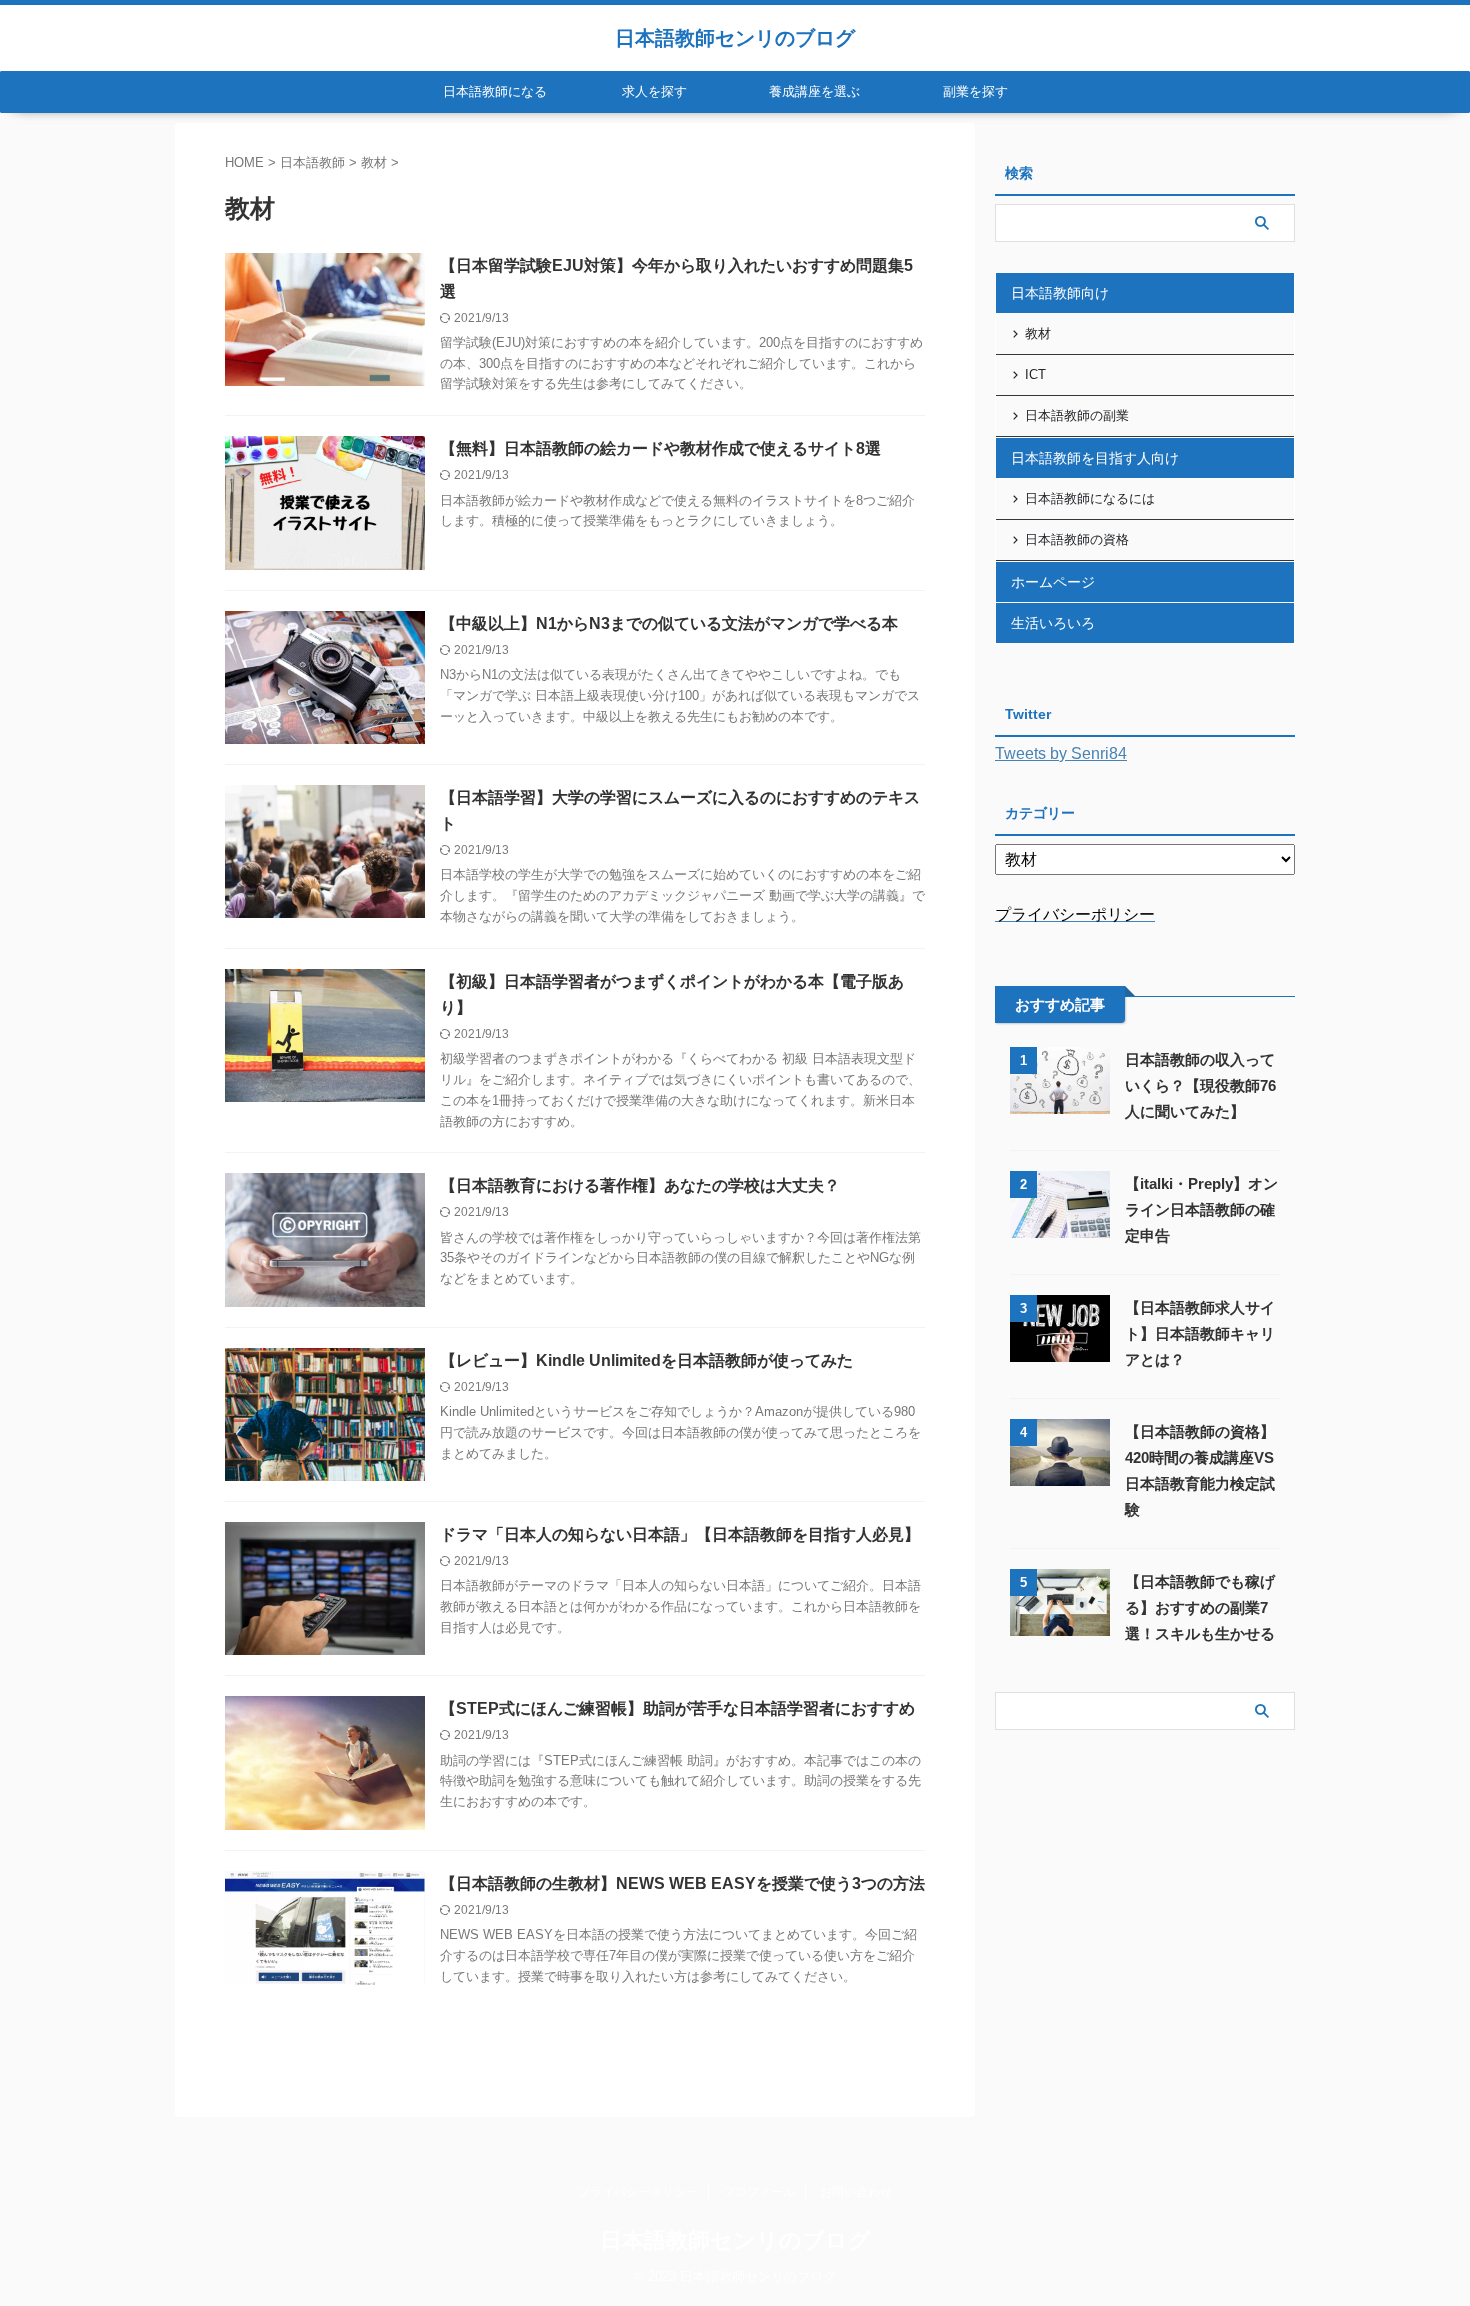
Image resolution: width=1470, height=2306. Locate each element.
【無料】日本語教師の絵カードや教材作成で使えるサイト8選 (660, 448)
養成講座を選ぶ (814, 91)
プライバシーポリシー (638, 2192)
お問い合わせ (856, 2192)
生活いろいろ (1053, 623)
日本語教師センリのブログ (735, 38)
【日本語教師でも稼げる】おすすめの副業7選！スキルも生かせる (1200, 1607)
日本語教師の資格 (1077, 539)
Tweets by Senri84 (1061, 753)
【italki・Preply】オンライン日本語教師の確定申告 (1201, 1209)
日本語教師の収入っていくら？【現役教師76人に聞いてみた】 (1200, 1085)
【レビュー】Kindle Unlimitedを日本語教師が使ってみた (646, 1360)
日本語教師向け (1060, 293)
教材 (1038, 333)
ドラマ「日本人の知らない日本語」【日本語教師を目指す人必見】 (680, 1534)
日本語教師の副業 (1077, 415)
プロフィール (759, 2192)
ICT (1035, 374)
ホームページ (1053, 582)
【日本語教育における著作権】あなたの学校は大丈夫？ (640, 1185)
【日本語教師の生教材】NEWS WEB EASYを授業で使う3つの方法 (682, 1883)
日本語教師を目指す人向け (1095, 458)
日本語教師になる (495, 91)
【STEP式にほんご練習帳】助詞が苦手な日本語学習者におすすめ (677, 1708)
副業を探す (975, 91)
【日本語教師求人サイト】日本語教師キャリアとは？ (1200, 1333)
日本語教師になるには (1090, 498)
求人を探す (654, 91)
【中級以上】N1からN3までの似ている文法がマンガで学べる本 (669, 623)
